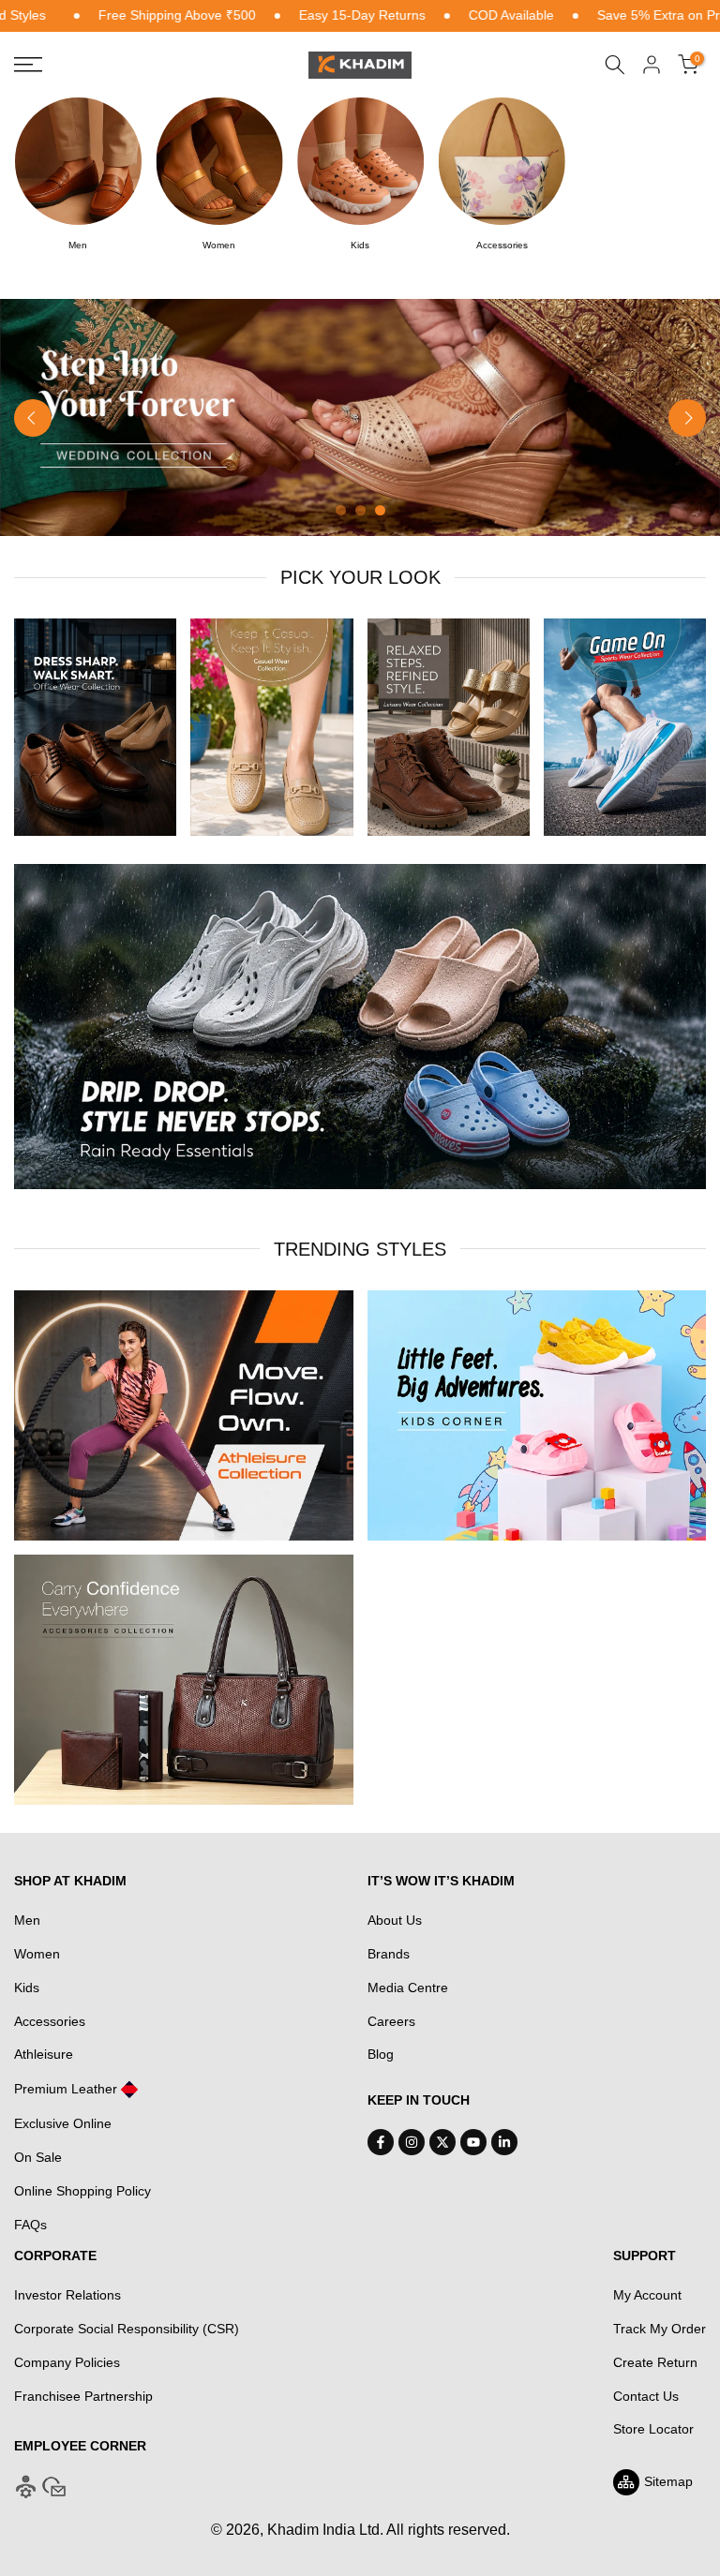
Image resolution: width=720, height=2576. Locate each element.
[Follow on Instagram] (412, 2142)
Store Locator (653, 2429)
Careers (391, 2021)
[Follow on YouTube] (473, 2142)
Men (27, 1920)
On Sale (38, 2157)
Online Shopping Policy (82, 2191)
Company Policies (67, 2362)
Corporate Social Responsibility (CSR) (127, 2329)
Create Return (655, 2362)
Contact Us (646, 2396)
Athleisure (44, 2054)
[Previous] (33, 418)
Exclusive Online (63, 2123)
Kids (27, 1988)
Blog (381, 2054)
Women (37, 1954)
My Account (647, 2295)
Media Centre (408, 1988)
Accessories (50, 2021)
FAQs (30, 2225)
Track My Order (660, 2329)
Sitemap (668, 2481)
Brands (389, 1954)
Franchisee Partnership (83, 2396)
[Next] (687, 418)
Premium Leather (66, 2089)
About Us (395, 1920)
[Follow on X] (442, 2142)
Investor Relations (67, 2295)
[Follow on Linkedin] (504, 2142)
